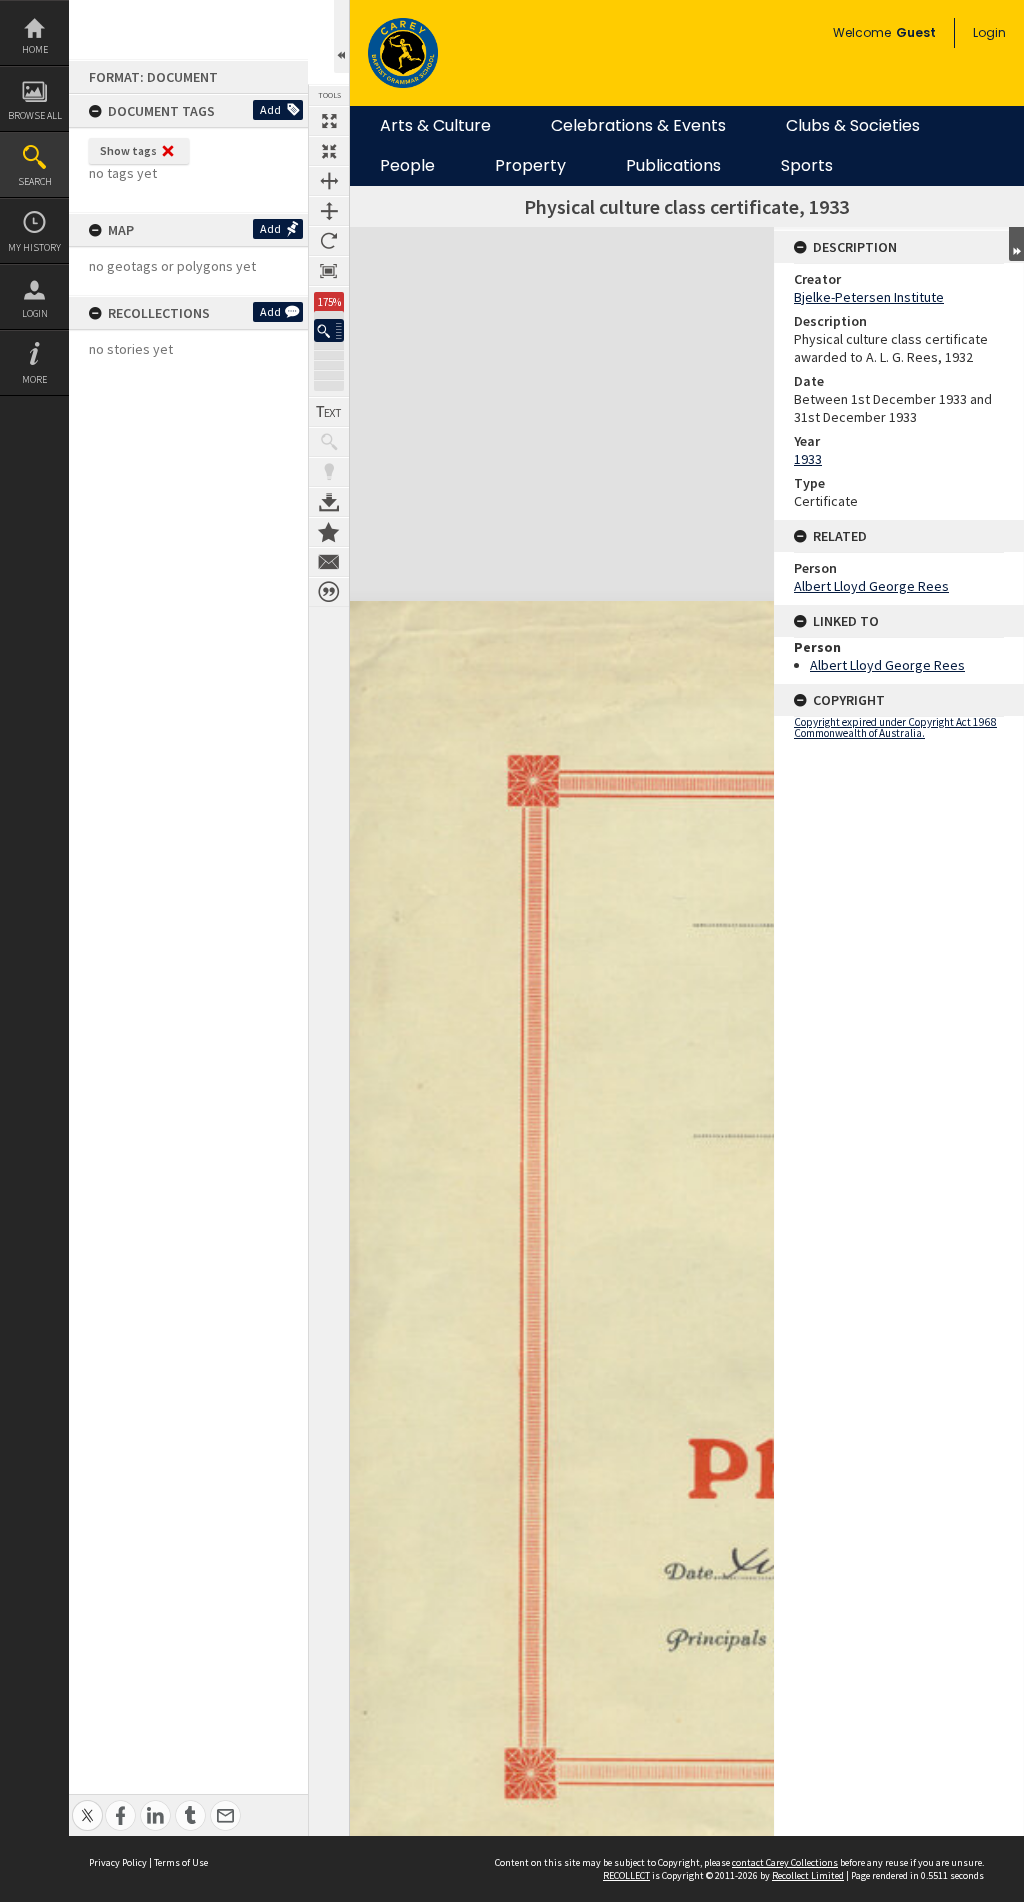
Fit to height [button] (329, 211)
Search (35, 181)
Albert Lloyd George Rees (871, 586)
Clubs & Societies (853, 126)
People (407, 166)
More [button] (34, 379)
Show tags (128, 150)
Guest (916, 32)
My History (34, 247)
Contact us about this (329, 562)
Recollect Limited (808, 1875)
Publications (673, 166)
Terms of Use (181, 1862)
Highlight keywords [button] (329, 472)
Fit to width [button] (329, 181)
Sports (807, 166)
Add (270, 109)
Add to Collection (329, 532)
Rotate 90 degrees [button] (329, 241)
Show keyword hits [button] (329, 442)
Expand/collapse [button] (1016, 244)
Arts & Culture (435, 126)
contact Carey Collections (785, 1862)
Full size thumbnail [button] (329, 121)
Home (35, 49)
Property (530, 166)
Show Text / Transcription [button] (329, 412)
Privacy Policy (118, 1862)
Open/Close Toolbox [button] (341, 36)
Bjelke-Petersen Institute (869, 297)
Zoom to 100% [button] (329, 271)
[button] (329, 330)
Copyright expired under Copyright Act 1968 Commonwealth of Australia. (895, 727)
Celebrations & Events (638, 126)
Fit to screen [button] (329, 151)
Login (35, 313)
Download (329, 502)
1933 (808, 459)
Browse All (35, 115)
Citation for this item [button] (329, 592)
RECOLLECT (626, 1875)
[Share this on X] (87, 1804)
